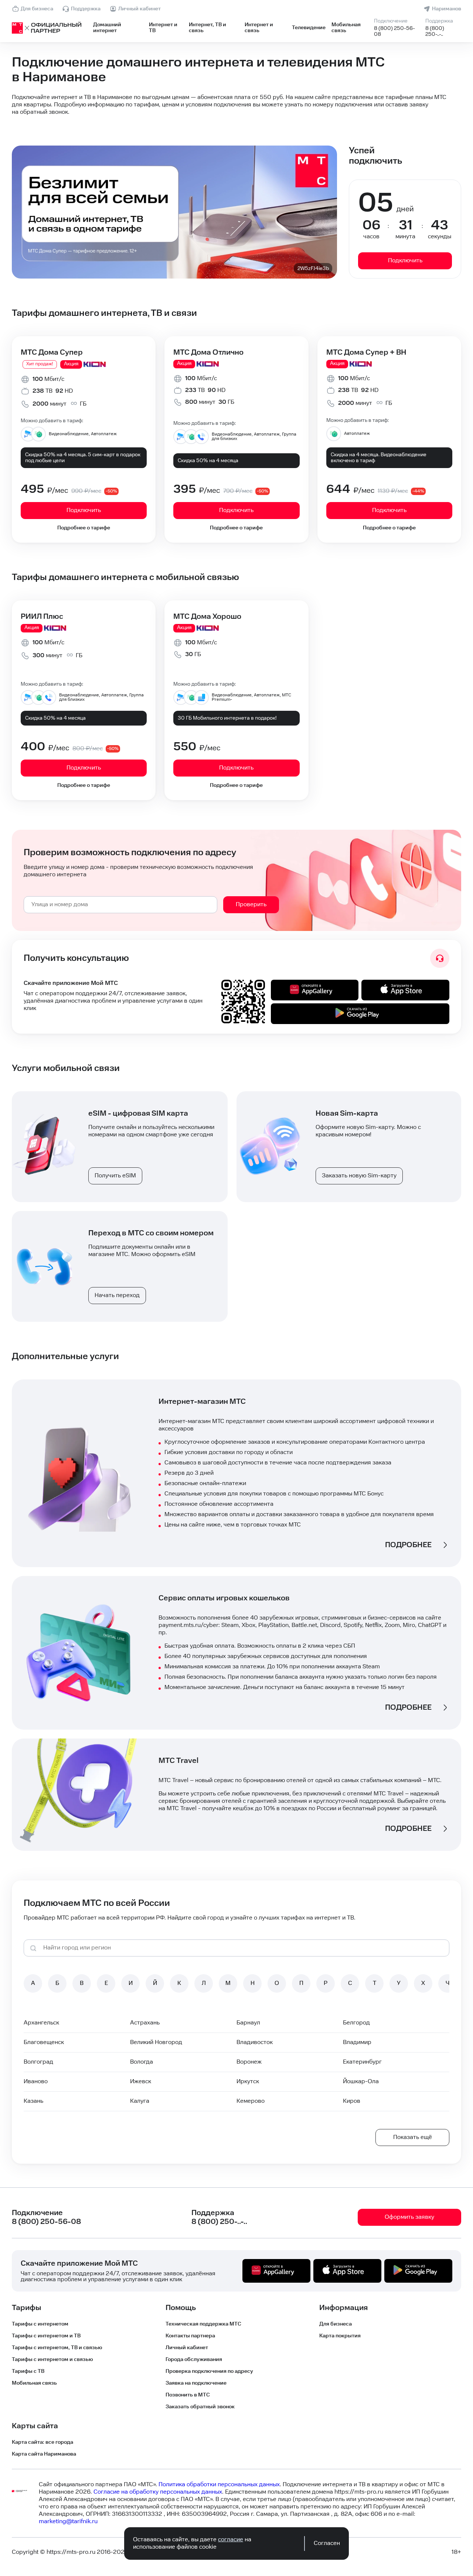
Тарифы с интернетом (40, 2324)
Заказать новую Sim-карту (359, 1176)
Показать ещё (413, 2137)
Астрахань (145, 2023)
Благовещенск (44, 2042)
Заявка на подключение (196, 2383)
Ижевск (141, 2082)
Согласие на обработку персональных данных (158, 2492)
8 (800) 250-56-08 (394, 31)
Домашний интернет (107, 28)
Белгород (356, 2023)
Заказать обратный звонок (200, 2407)
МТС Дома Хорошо (207, 617)
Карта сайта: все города (42, 2442)
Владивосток (255, 2042)
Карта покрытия (340, 2336)
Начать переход (117, 1295)
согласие (231, 2540)
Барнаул (248, 2023)
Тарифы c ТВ (28, 2371)
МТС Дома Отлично (208, 352)
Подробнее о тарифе (84, 528)
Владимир (357, 2042)
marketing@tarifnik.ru (68, 2522)
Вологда (142, 2062)
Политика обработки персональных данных (219, 2485)
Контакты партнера (190, 2336)
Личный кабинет (139, 9)
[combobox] (120, 905)
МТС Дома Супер (52, 352)
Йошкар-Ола (361, 2082)
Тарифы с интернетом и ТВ (46, 2336)
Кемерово (251, 2101)
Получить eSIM (115, 1176)
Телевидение (309, 28)
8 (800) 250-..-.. (435, 31)
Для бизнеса (37, 9)
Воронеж (249, 2062)
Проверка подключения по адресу (209, 2371)
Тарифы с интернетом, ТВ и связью (57, 2348)
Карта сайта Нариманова (44, 2454)
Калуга (140, 2101)
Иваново (36, 2082)
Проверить (251, 905)
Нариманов (447, 9)
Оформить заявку (409, 2217)
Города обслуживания (194, 2360)
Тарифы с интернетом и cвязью (52, 2360)
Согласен (327, 2543)
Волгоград (38, 2062)
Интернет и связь (259, 28)
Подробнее (408, 1545)
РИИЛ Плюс (42, 617)
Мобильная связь (346, 28)
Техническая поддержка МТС (203, 2324)
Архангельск (41, 2023)
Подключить (405, 261)
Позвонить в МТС (188, 2395)
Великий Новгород (156, 2042)
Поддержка (86, 9)
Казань (33, 2101)
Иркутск (248, 2082)
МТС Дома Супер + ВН (366, 352)
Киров (352, 2101)
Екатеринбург (362, 2062)
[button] (236, 105)
